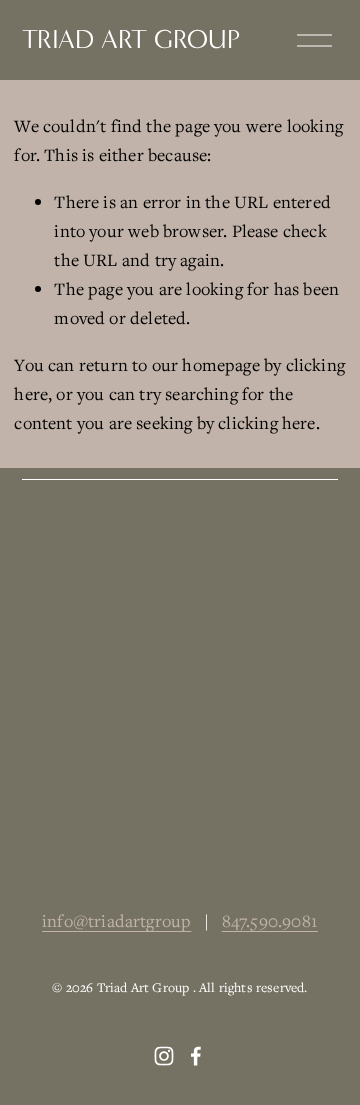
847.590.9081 (270, 920)
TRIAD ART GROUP (131, 39)
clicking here (266, 422)
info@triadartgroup (116, 920)
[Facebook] (196, 1056)
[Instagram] (164, 1056)
